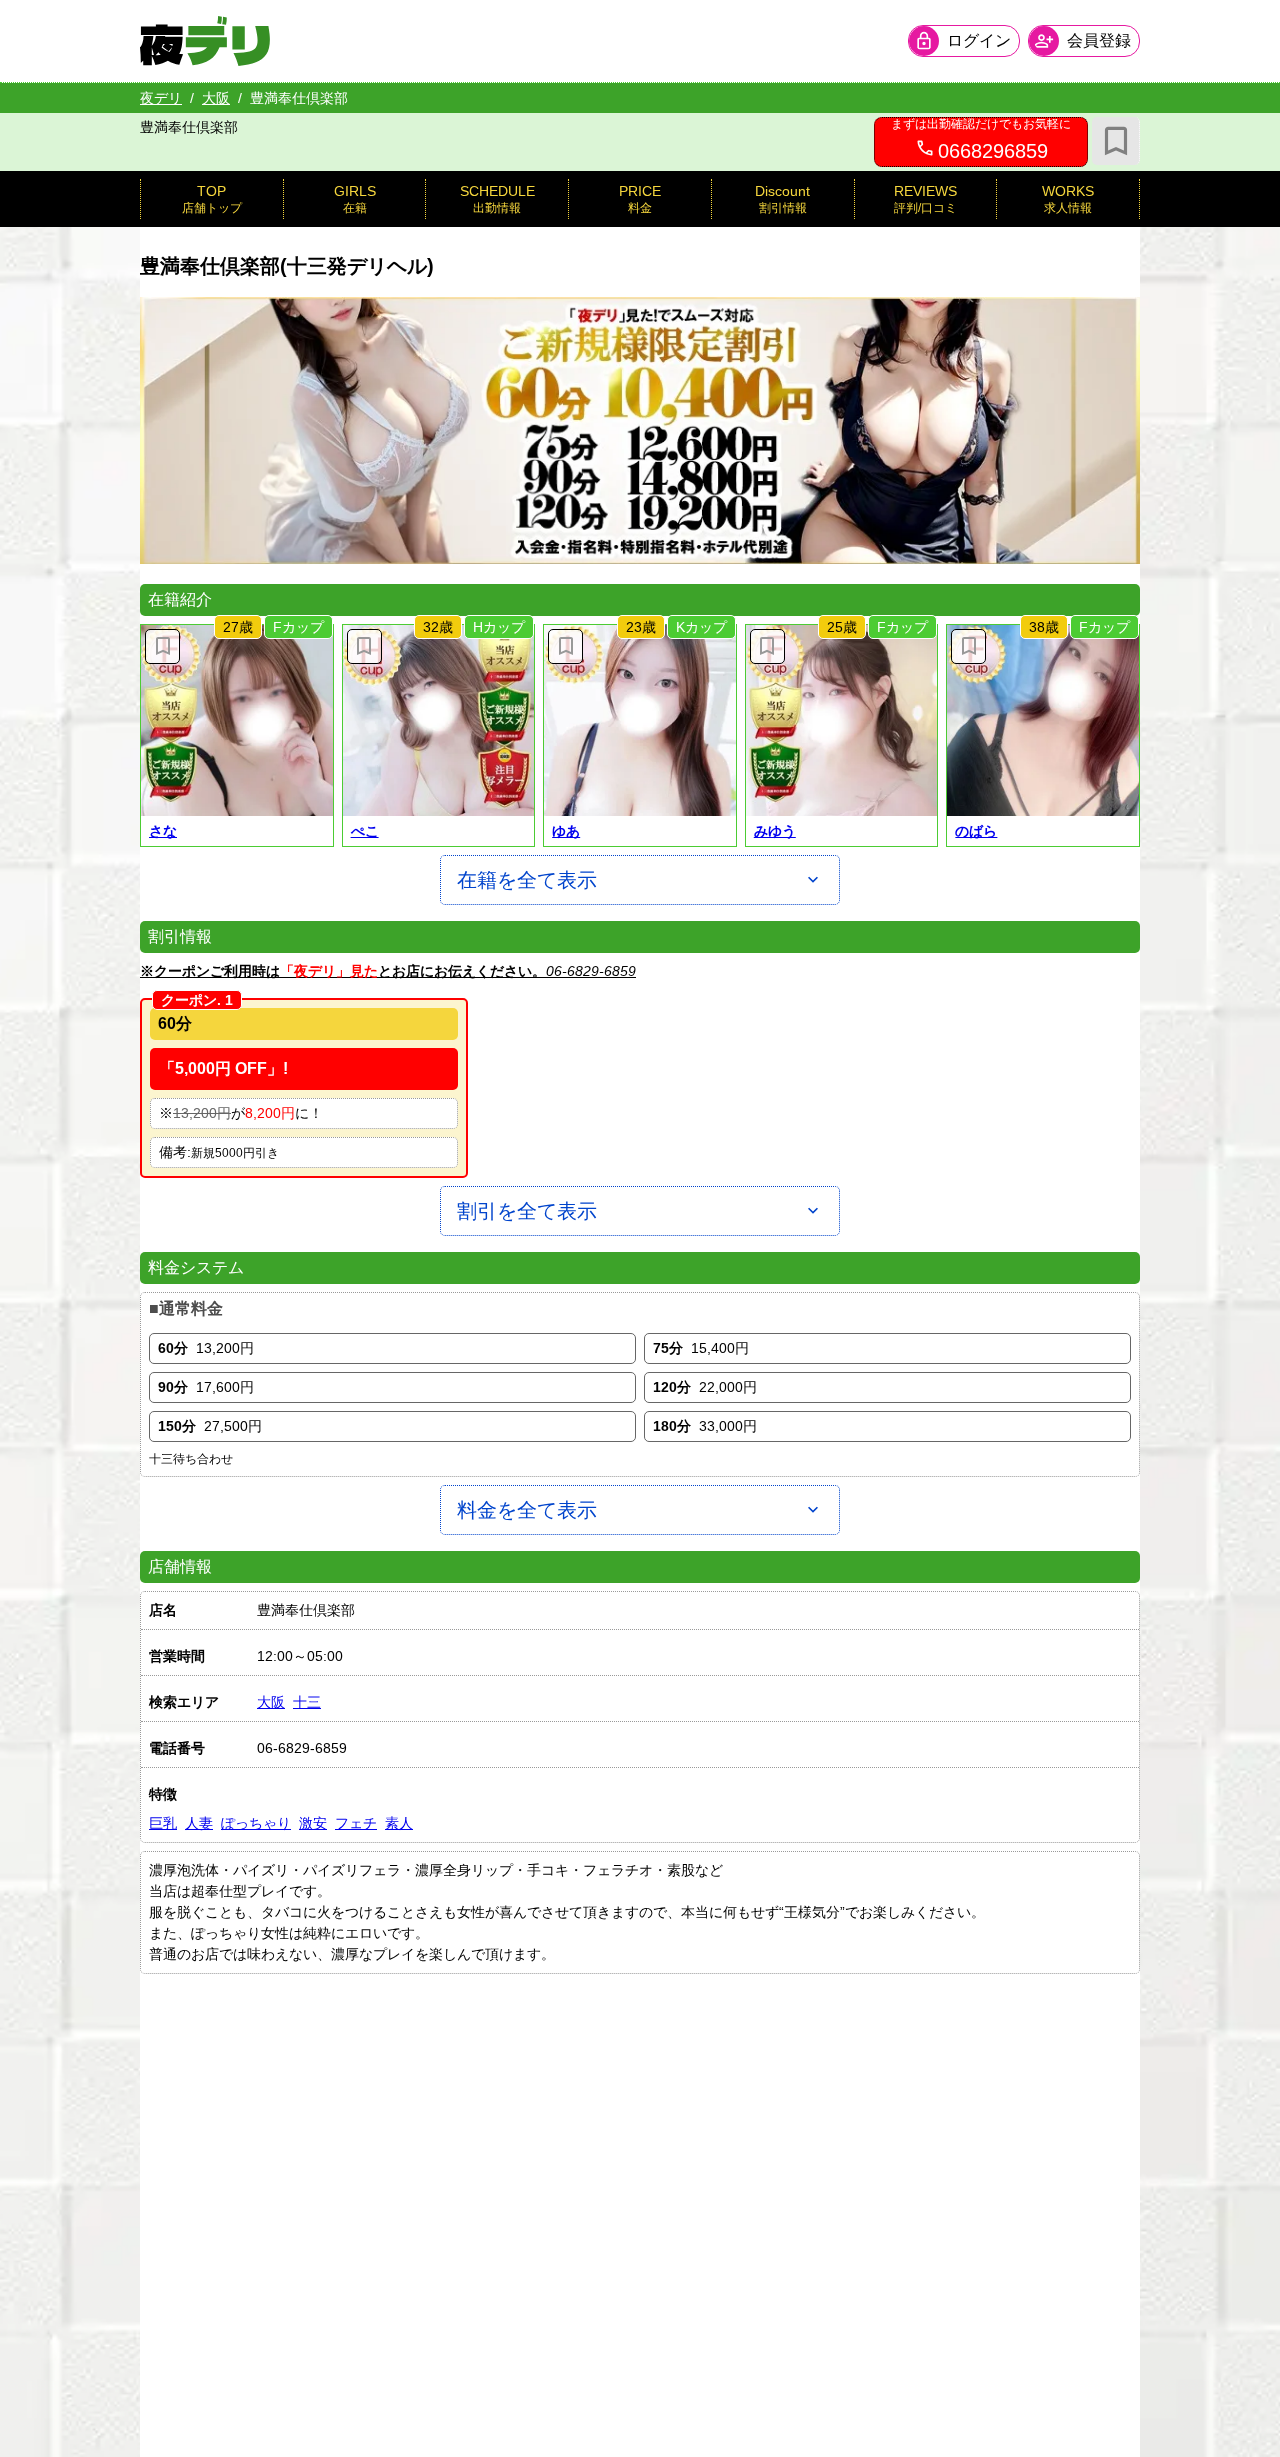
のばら (976, 831)
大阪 (216, 98)
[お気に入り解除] (162, 646)
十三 (307, 1702)
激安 (313, 1823)
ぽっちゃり (256, 1823)
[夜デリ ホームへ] (205, 41)
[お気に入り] (1116, 141)
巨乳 (163, 1823)
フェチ (356, 1823)
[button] (237, 721)
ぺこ (365, 831)
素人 (399, 1823)
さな (163, 831)
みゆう (775, 831)
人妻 (199, 1823)
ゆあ (566, 831)
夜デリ (161, 98)
